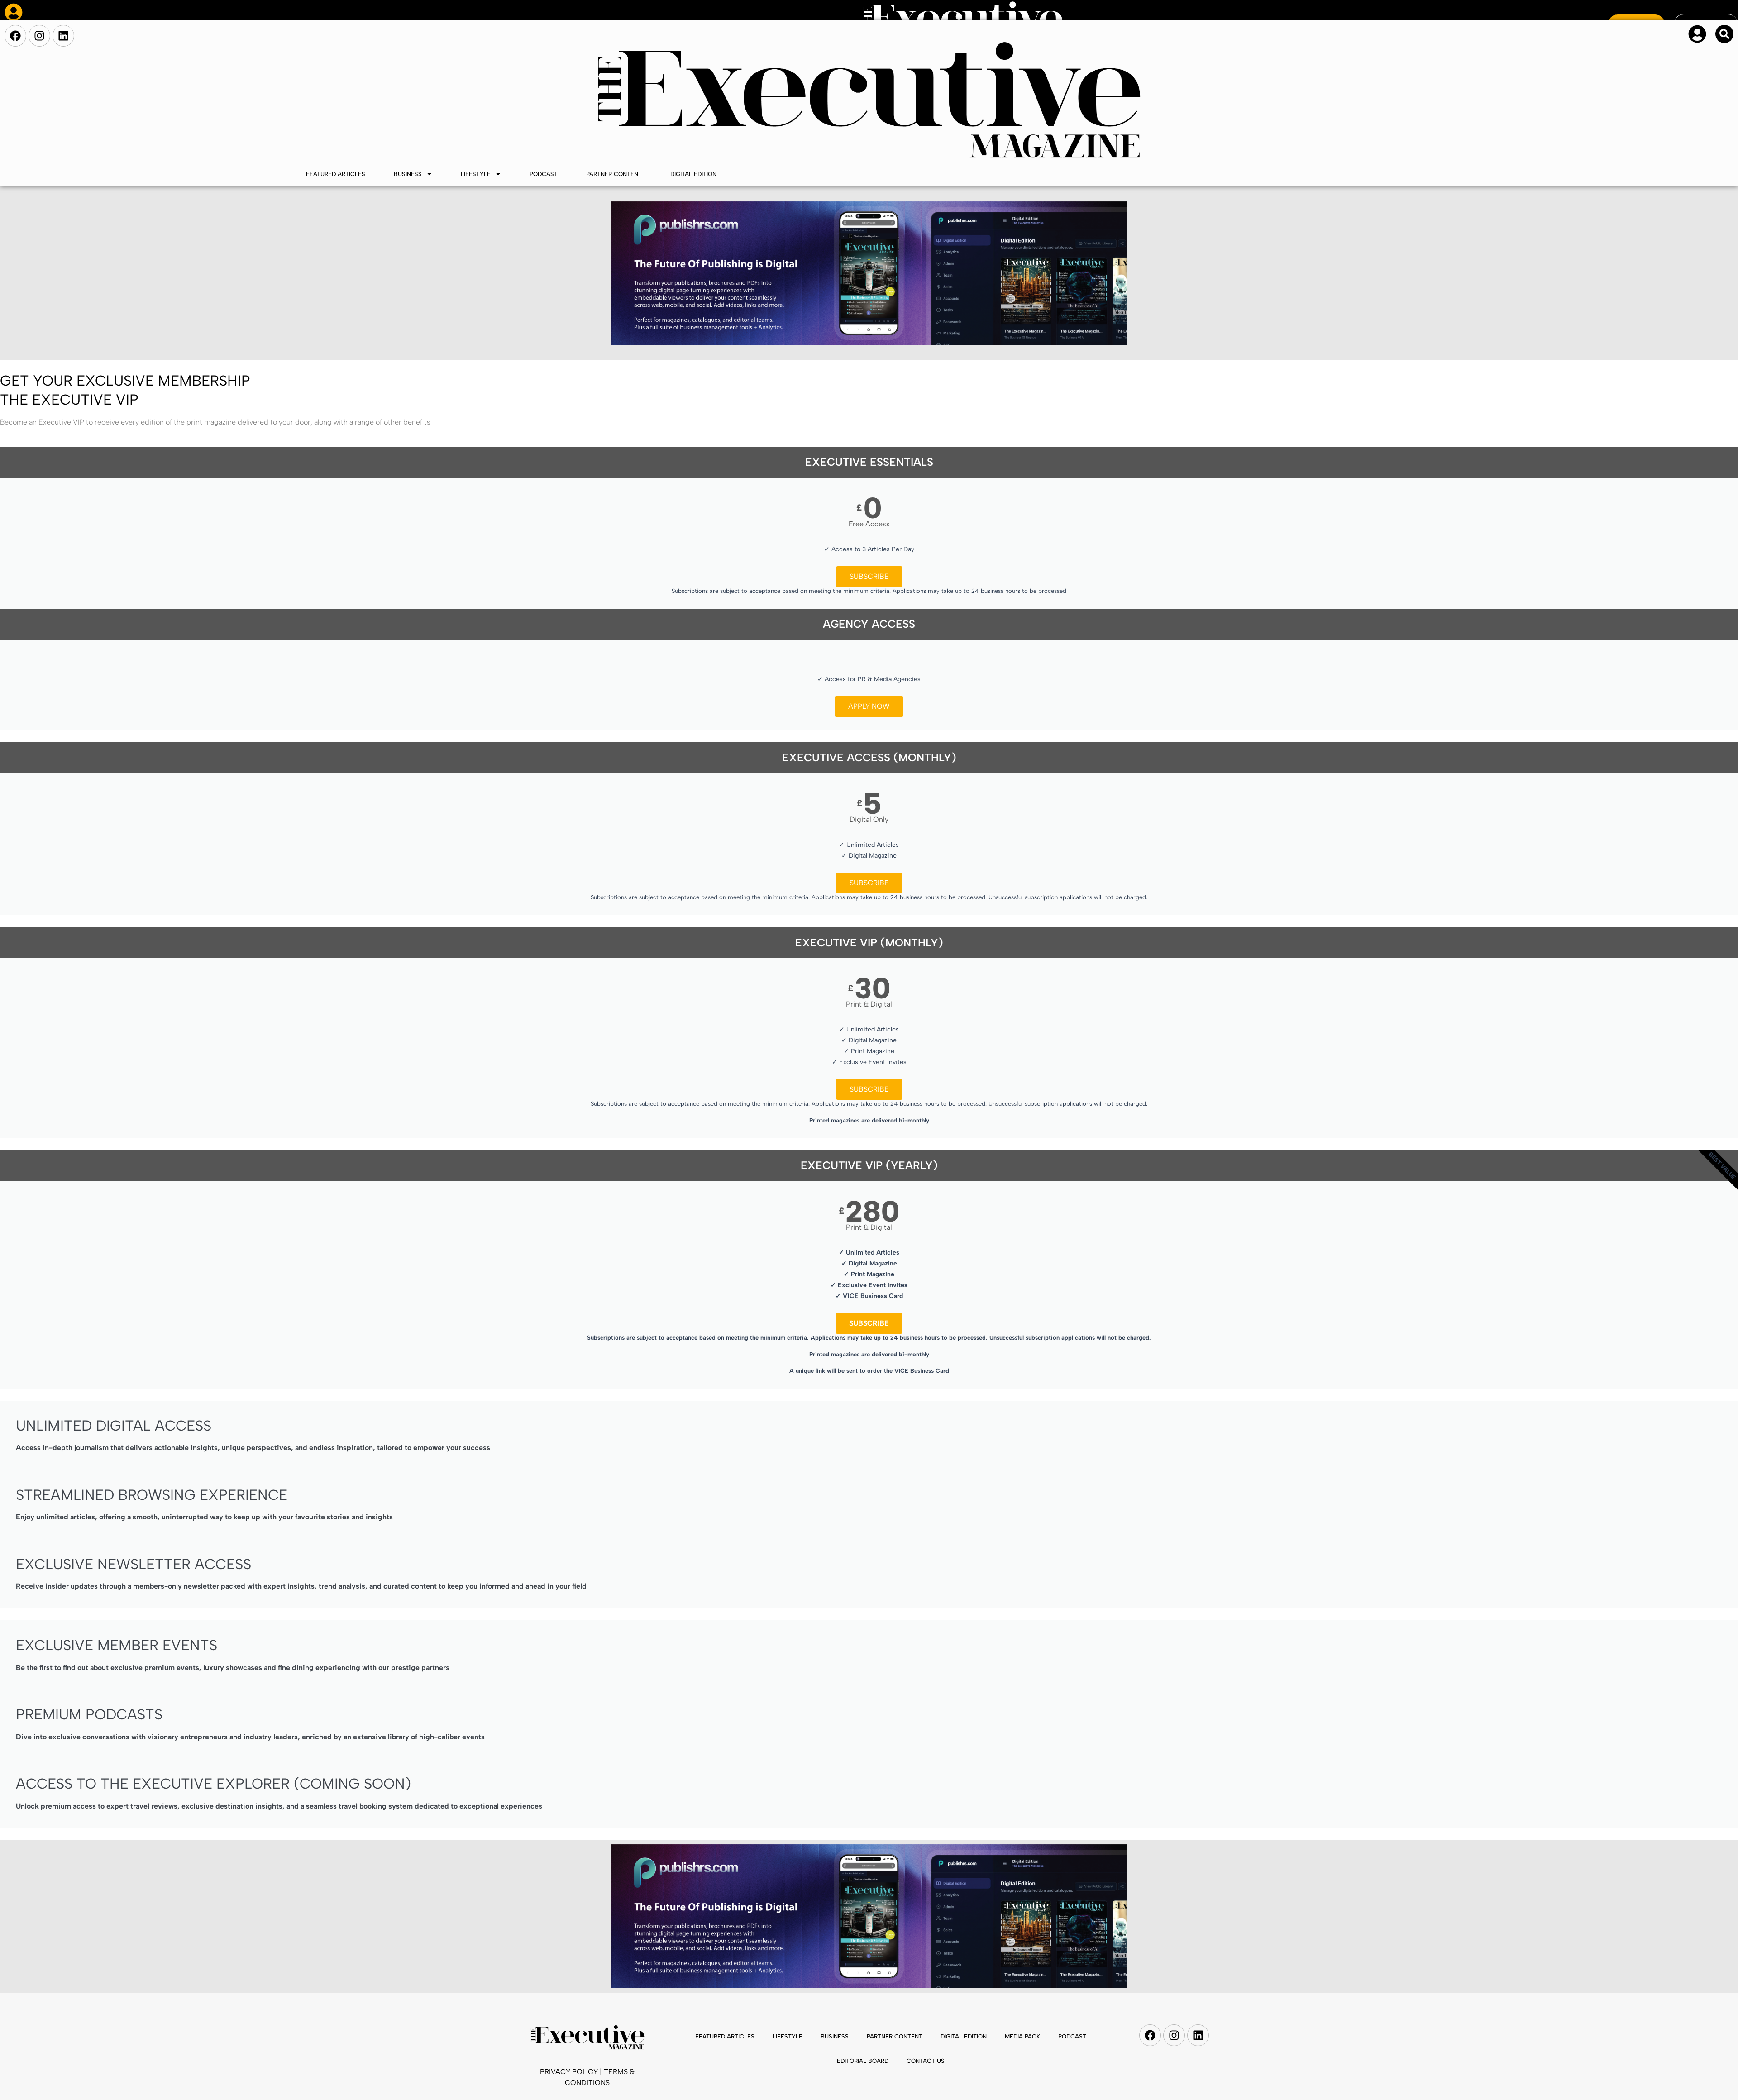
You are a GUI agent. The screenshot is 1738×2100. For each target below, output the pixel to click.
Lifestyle (476, 174)
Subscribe (869, 576)
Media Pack (1022, 2036)
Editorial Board (863, 2061)
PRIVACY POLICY (569, 2072)
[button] (1724, 34)
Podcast (544, 174)
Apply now (869, 706)
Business (408, 174)
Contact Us (926, 2061)
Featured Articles (336, 174)
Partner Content (614, 174)
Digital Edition (693, 174)
